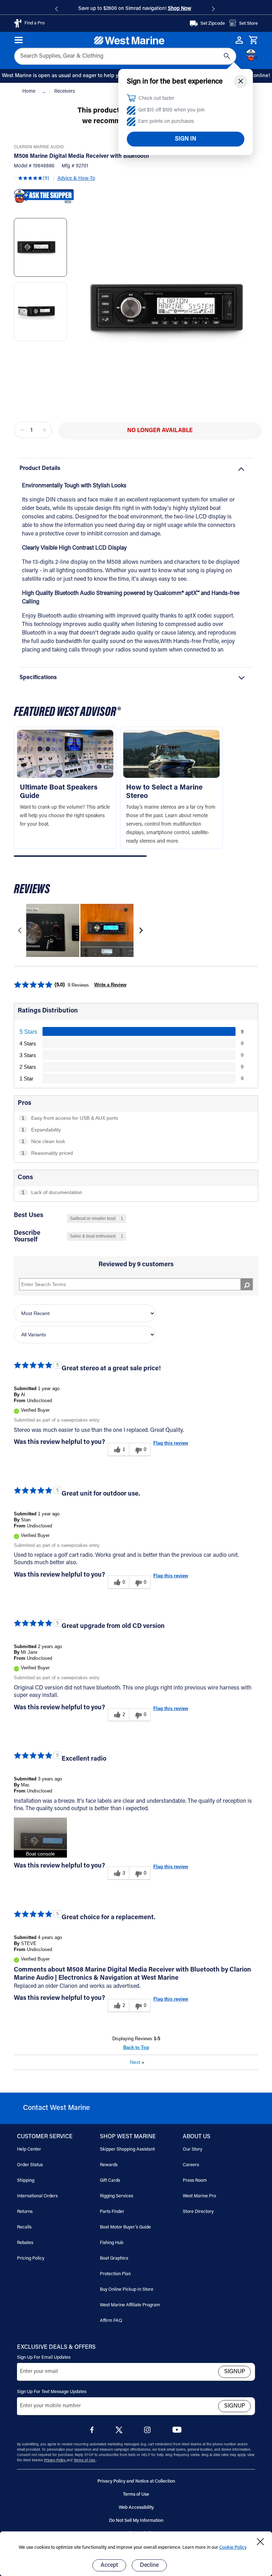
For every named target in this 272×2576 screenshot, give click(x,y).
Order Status (30, 2165)
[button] (80, 856)
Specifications (38, 678)
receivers (65, 92)
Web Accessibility (136, 2508)
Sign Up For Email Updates (44, 2357)
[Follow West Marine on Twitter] (120, 2432)
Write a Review (110, 985)
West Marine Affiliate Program (130, 2305)
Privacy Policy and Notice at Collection (136, 2481)
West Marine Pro (199, 2196)
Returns (25, 2212)
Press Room (195, 2181)
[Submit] (227, 56)
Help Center (29, 2149)
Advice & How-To (76, 179)
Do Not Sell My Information (136, 2521)
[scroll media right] (141, 930)
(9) (46, 179)
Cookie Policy (233, 2548)
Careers (191, 2165)
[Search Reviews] (247, 1284)
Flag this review (171, 1443)
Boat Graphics (114, 2258)
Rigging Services (117, 2196)
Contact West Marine (56, 2108)
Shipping (26, 2181)
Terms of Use (85, 2461)
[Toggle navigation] (19, 40)
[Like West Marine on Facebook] (93, 2432)
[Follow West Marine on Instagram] (149, 2432)
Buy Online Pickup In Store (127, 2290)
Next (137, 2062)
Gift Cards (110, 2181)
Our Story (192, 2149)
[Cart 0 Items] (253, 40)
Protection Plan (115, 2274)
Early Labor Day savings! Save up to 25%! (180, 9)
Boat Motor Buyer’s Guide (125, 2227)
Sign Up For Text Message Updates (52, 2392)
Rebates (25, 2243)
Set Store (248, 24)
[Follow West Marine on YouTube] (177, 2431)
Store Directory (198, 2212)
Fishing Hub (112, 2243)
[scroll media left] (20, 930)
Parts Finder (112, 2212)
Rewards (109, 2165)
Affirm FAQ (111, 2321)
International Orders (37, 2196)
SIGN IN (186, 139)
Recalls (24, 2227)
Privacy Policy (55, 2461)
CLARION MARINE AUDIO (39, 147)
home (30, 92)
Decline (149, 2565)
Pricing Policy (31, 2258)
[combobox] (125, 56)
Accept (109, 2565)
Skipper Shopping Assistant (127, 2149)
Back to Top (136, 2047)
